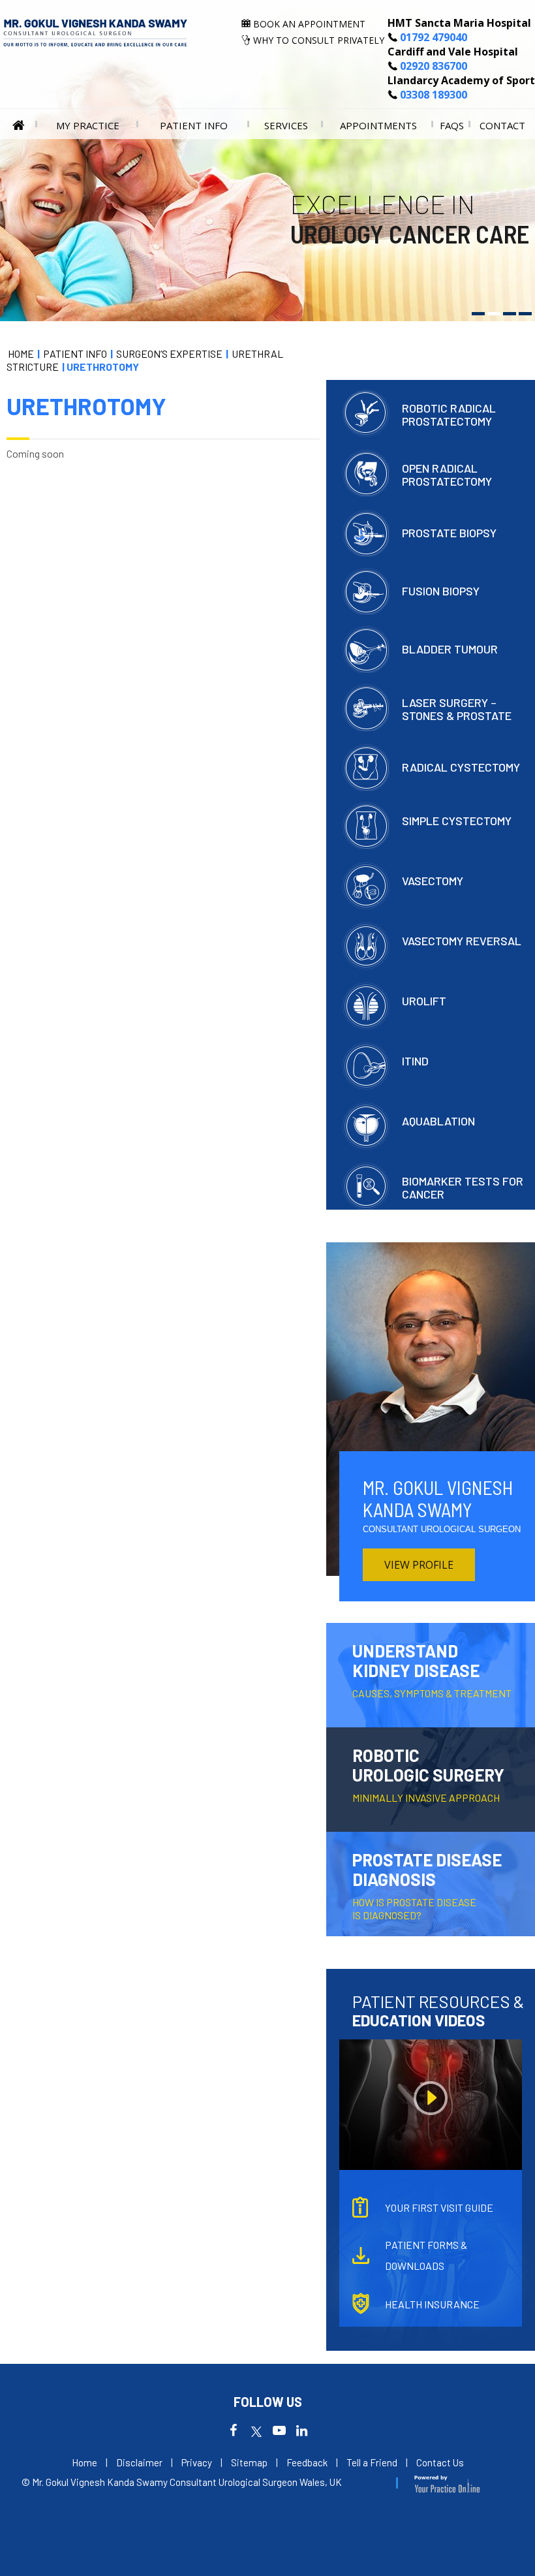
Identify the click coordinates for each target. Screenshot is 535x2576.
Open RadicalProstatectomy (447, 474)
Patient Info (194, 125)
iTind (415, 1060)
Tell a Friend (372, 2462)
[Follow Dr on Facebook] (233, 2433)
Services (286, 125)
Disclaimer (139, 2462)
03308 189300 (434, 95)
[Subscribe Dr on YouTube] (279, 2433)
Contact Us (440, 2462)
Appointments (378, 125)
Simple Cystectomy (457, 820)
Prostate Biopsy (449, 532)
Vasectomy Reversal (462, 940)
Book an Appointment (309, 24)
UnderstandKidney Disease (432, 1670)
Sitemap (249, 2462)
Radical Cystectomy (461, 767)
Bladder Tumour (450, 649)
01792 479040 (434, 37)
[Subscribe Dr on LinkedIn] (302, 2433)
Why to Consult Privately (319, 40)
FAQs (452, 125)
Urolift (424, 1000)
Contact (502, 125)
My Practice (88, 125)
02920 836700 (434, 66)
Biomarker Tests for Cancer (463, 1187)
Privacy (197, 2462)
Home (19, 124)
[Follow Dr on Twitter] (256, 2433)
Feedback (307, 2462)
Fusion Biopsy (441, 590)
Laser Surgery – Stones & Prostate (457, 709)
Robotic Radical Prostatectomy (449, 414)
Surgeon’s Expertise (169, 353)
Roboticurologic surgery (428, 1774)
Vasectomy (433, 880)
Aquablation (438, 1121)
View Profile (419, 1565)
